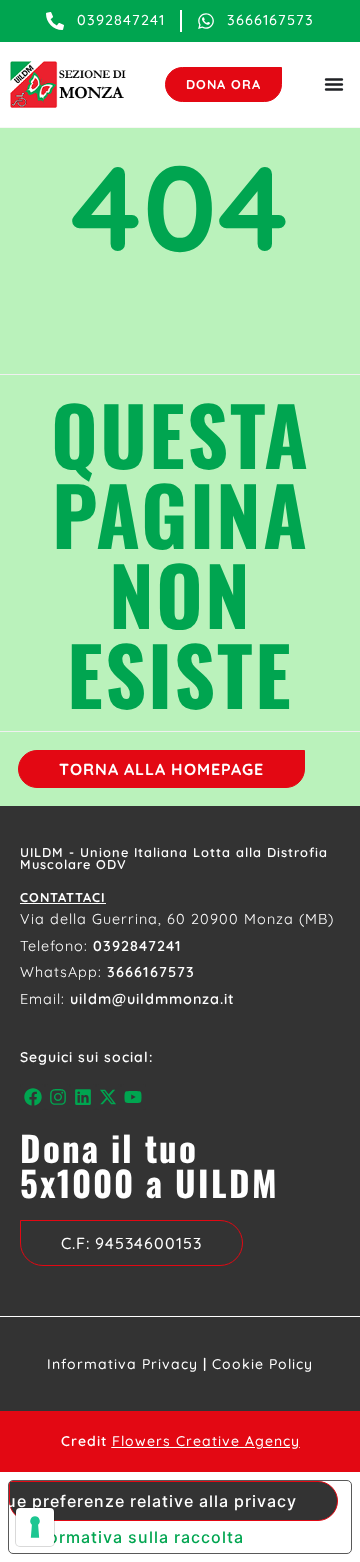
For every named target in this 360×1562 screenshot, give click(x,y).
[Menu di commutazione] (334, 84)
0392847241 (137, 946)
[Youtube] (133, 1096)
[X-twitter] (108, 1096)
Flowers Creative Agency (206, 1441)
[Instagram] (57, 1096)
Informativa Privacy (122, 1364)
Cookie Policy (262, 1364)
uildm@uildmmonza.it (152, 999)
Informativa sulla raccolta (134, 1537)
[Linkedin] (82, 1096)
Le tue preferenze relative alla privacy (153, 1501)
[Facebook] (32, 1096)
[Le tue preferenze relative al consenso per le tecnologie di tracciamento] (35, 1527)
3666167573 (151, 972)
